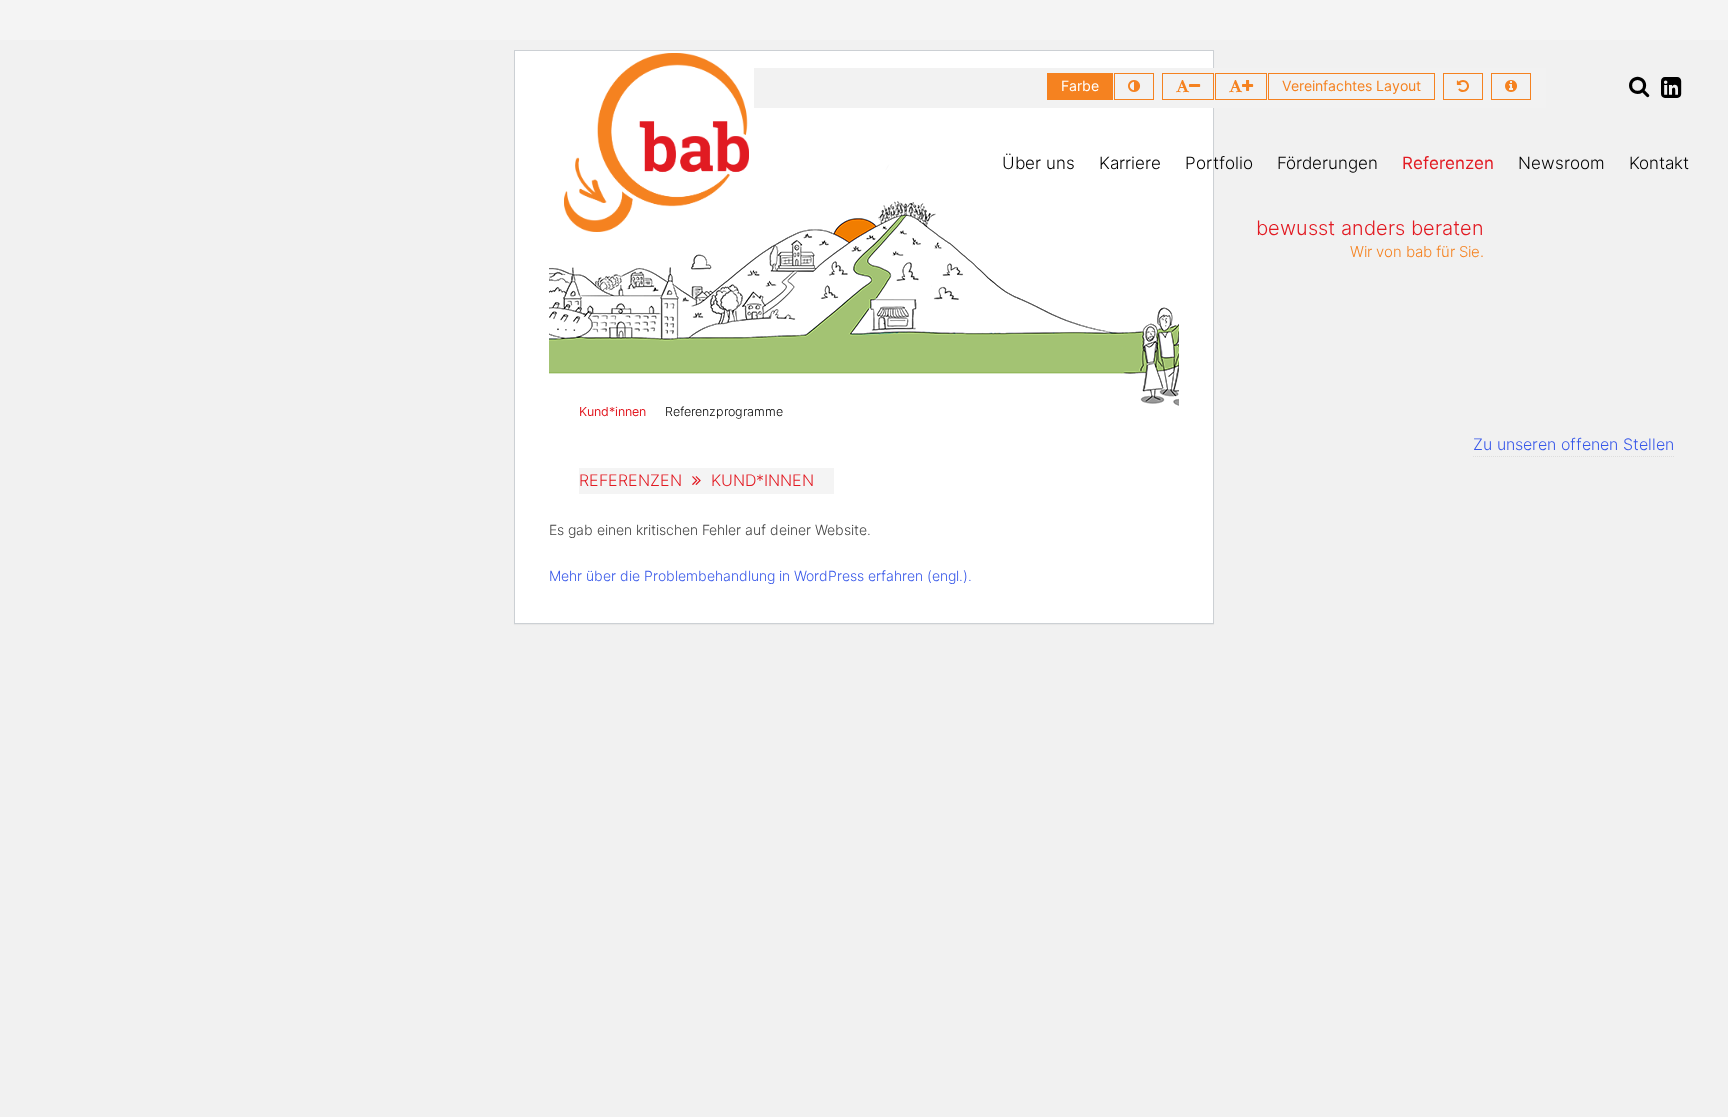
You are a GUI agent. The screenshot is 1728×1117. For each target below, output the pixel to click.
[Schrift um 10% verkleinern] (1188, 86)
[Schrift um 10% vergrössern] (1241, 86)
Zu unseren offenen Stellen (1573, 444)
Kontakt (1659, 163)
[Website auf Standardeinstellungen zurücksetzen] (1463, 86)
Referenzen (1448, 163)
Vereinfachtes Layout (1351, 85)
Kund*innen (612, 411)
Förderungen (1327, 163)
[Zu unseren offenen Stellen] (1634, 323)
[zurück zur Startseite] (656, 142)
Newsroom (1561, 163)
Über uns (1038, 163)
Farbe (1080, 85)
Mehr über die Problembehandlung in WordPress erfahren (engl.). (760, 575)
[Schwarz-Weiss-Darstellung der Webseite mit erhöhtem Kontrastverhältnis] (1134, 86)
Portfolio (1219, 163)
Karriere (1130, 163)
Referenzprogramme (724, 411)
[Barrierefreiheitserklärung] (1511, 86)
